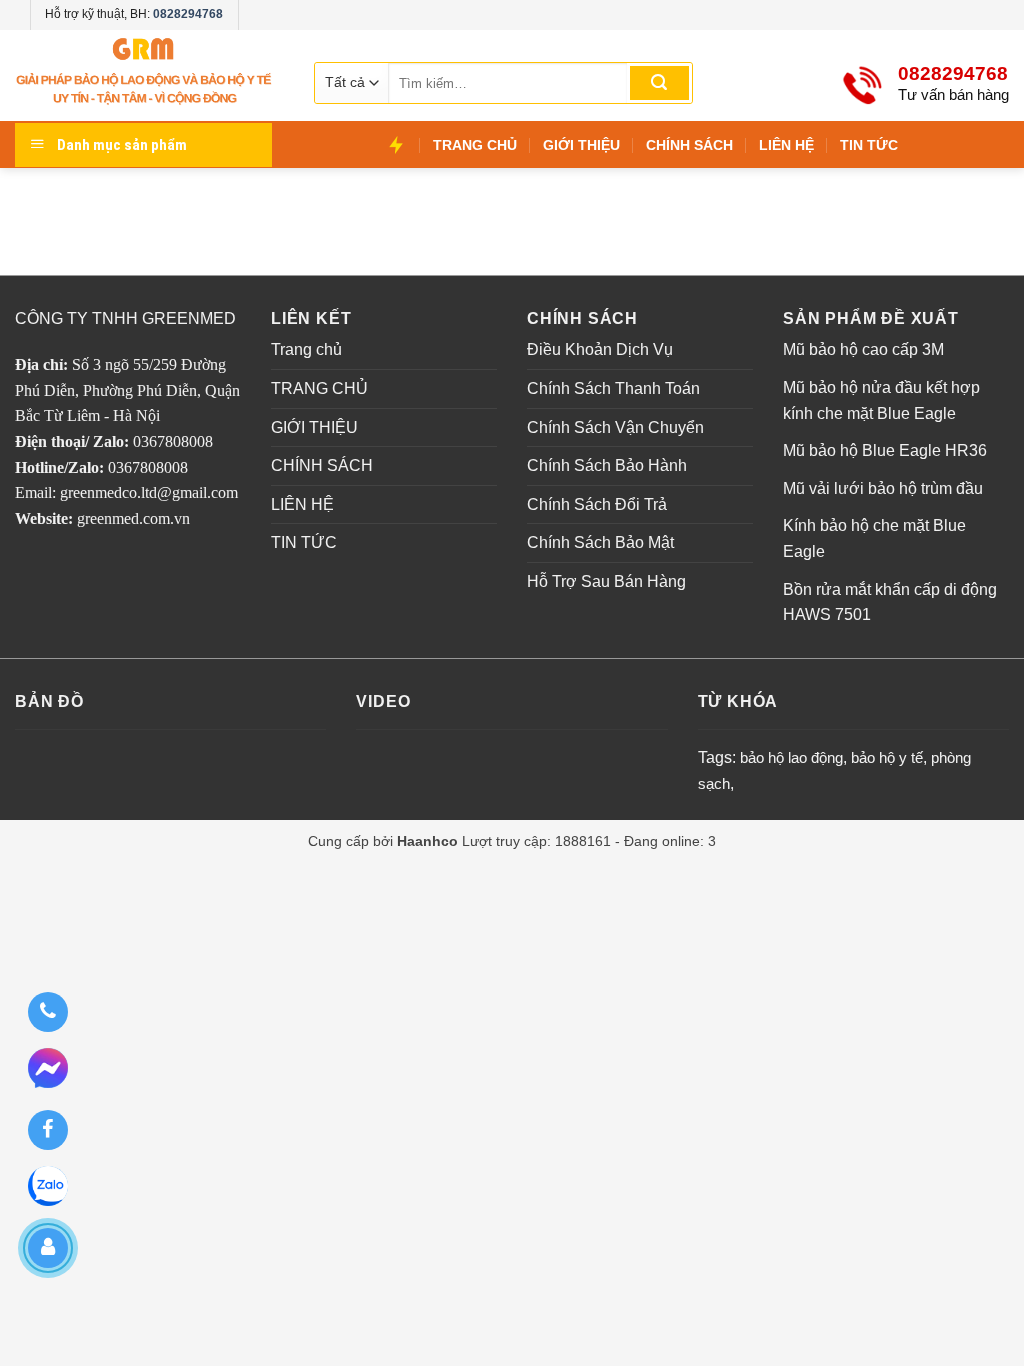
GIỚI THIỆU (581, 145)
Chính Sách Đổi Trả (597, 504)
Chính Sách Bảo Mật (600, 542)
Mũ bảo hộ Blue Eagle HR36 (885, 450)
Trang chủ (306, 349)
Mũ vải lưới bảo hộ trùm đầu (883, 488)
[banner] (145, 75)
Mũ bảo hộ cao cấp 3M (863, 349)
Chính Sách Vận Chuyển (615, 427)
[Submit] (659, 83)
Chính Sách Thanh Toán (613, 388)
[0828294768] (47, 1012)
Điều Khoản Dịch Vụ (600, 349)
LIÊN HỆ (786, 145)
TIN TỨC (869, 145)
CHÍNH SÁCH (689, 145)
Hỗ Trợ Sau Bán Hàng (606, 581)
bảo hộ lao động (791, 757)
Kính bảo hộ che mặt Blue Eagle (874, 538)
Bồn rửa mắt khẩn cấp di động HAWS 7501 (890, 602)
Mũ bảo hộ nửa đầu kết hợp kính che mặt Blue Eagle (881, 400)
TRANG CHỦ (475, 145)
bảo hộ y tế (887, 757)
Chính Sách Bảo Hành (607, 465)
